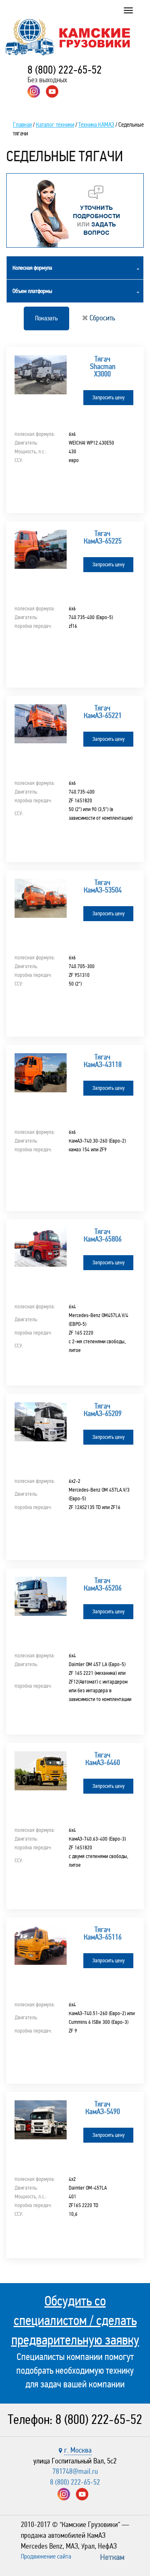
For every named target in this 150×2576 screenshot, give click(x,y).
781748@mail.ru (75, 2471)
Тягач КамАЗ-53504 (103, 886)
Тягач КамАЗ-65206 (103, 1584)
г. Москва (78, 2450)
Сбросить (101, 318)
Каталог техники (55, 125)
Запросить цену (109, 398)
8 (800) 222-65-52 (65, 70)
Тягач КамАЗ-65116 (103, 1933)
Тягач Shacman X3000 (103, 366)
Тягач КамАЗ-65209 (103, 1410)
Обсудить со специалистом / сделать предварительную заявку (75, 2320)
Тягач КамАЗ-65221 (103, 712)
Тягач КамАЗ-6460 (103, 1759)
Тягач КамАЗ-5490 (103, 2108)
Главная (22, 125)
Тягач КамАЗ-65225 (103, 537)
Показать (46, 318)
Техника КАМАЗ (96, 125)
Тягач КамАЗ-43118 (103, 1061)
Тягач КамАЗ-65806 (103, 1235)
